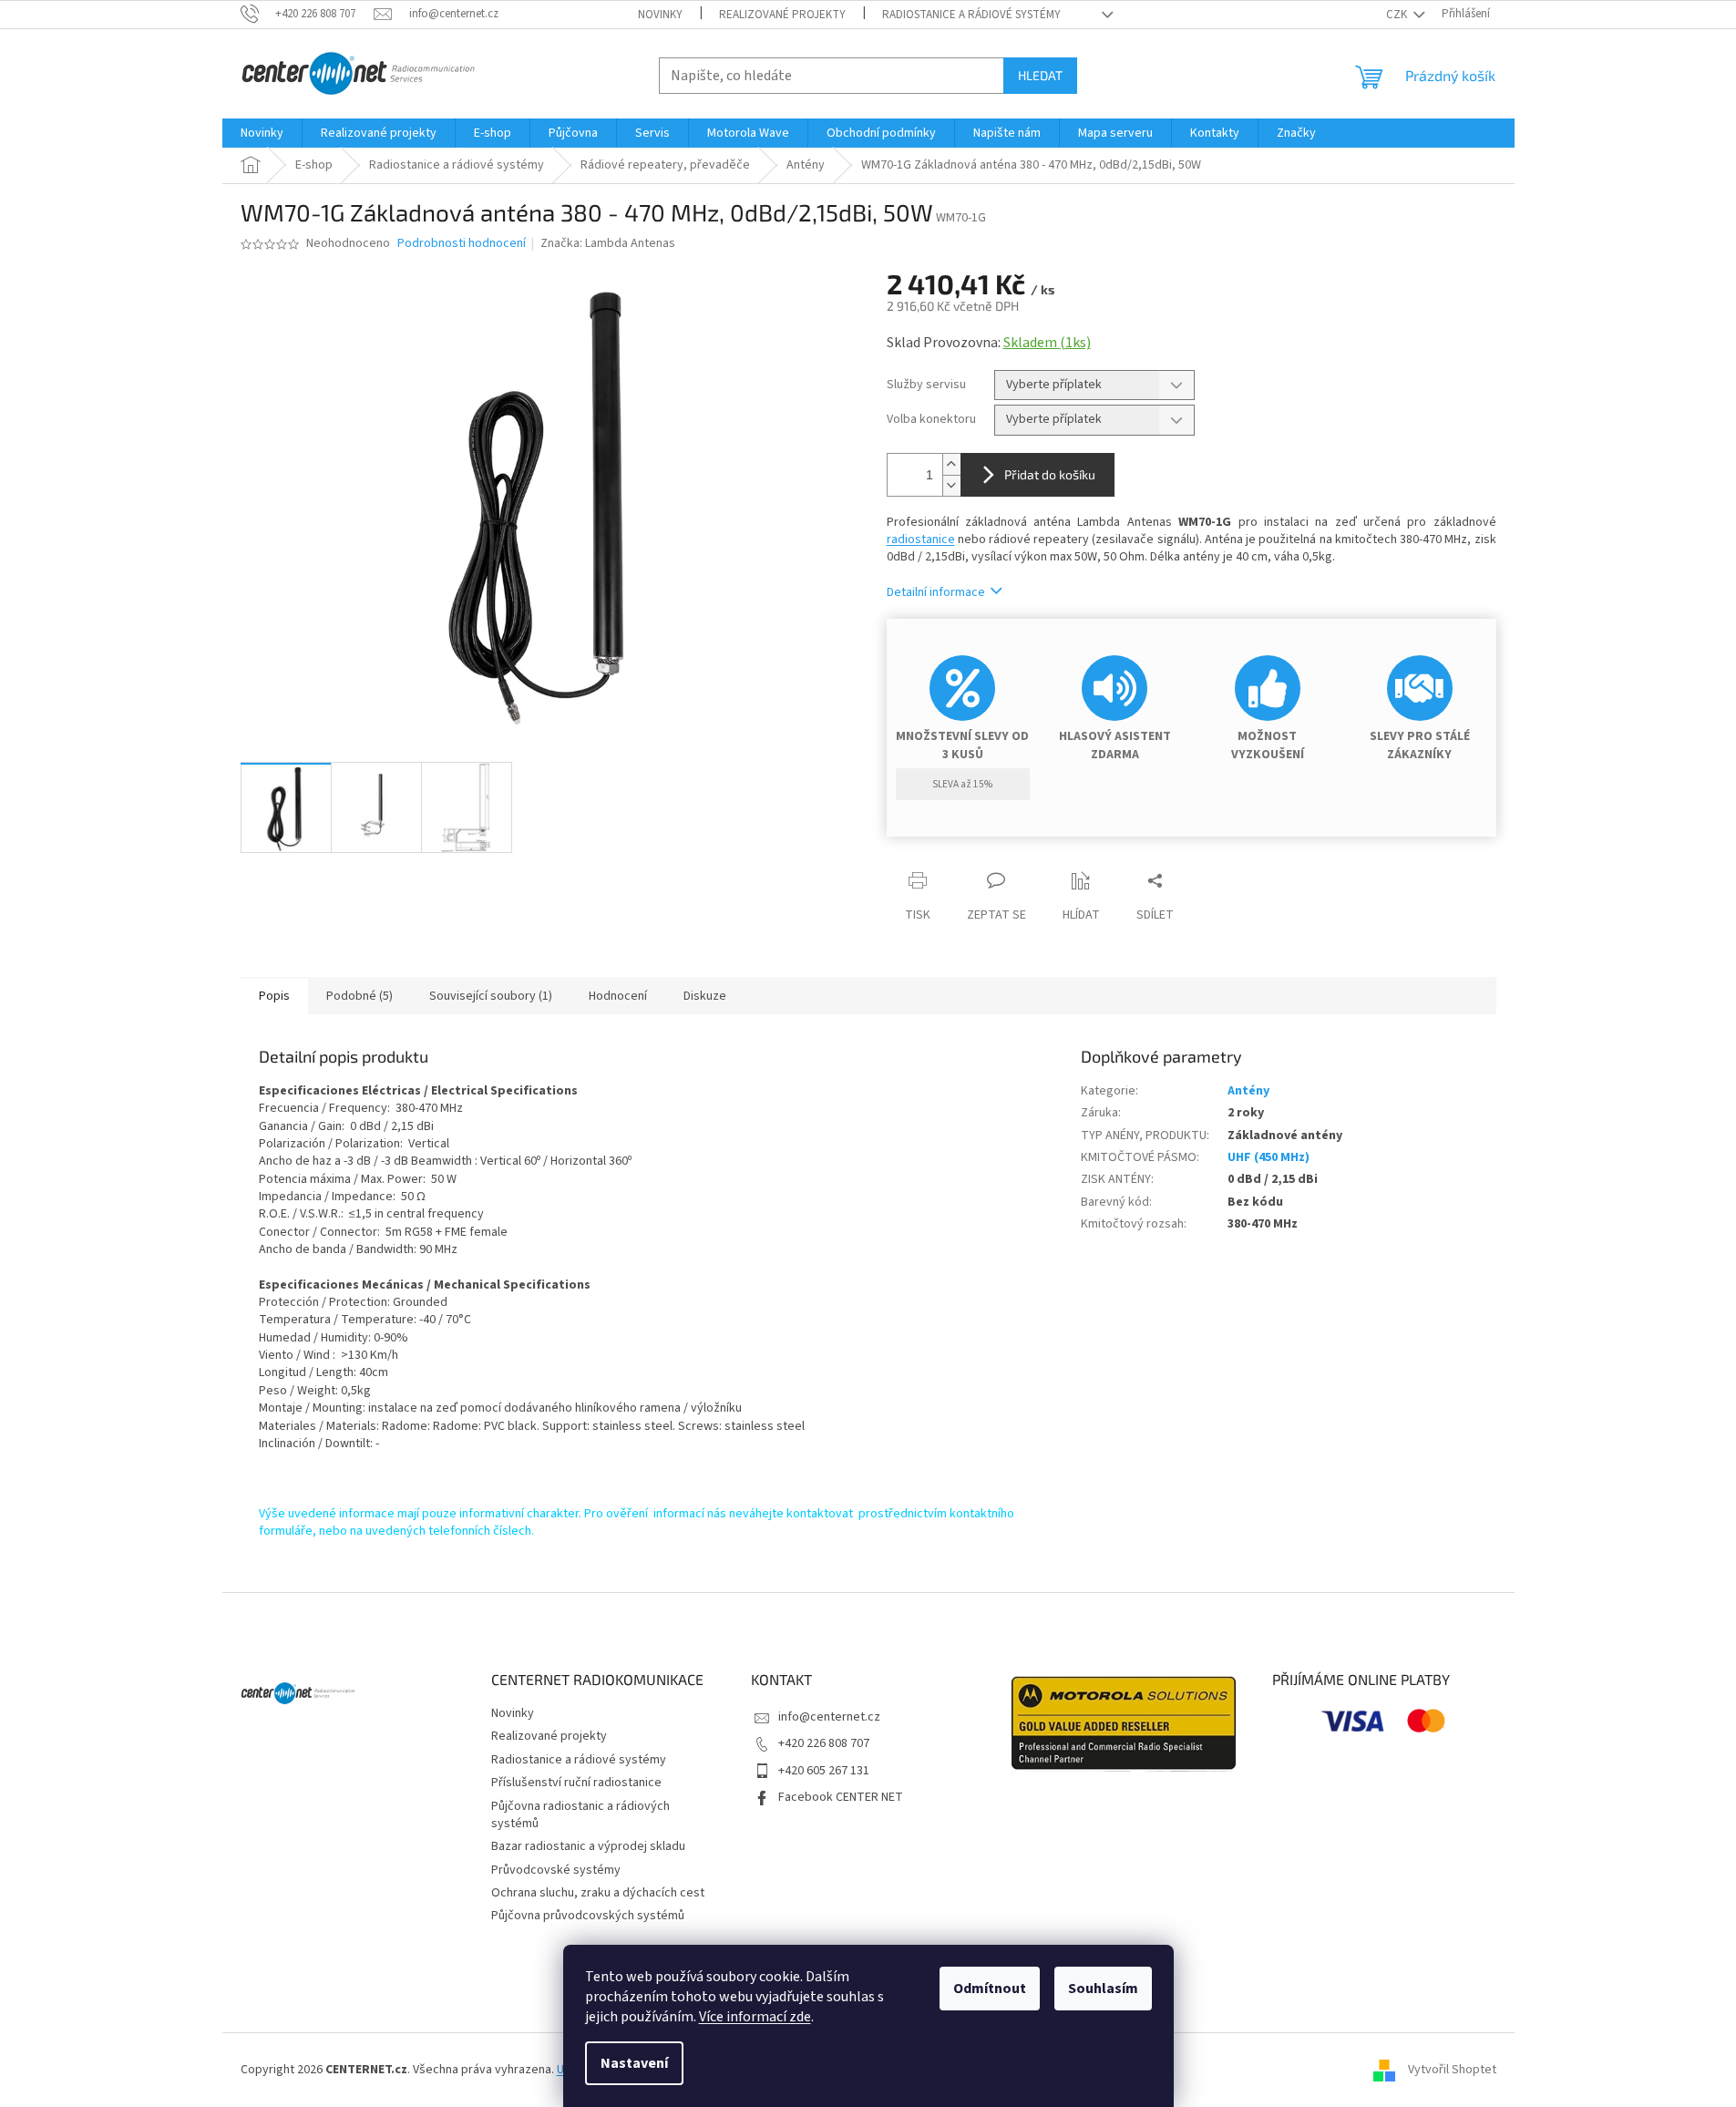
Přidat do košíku (1050, 474)
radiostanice (921, 540)
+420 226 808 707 (824, 1743)
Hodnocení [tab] (618, 996)
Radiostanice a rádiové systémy (971, 15)
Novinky (660, 15)
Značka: (608, 243)
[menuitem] (262, 133)
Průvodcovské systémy (556, 1870)
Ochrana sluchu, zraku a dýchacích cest (598, 1893)
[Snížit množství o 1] (951, 485)
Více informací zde (755, 2017)
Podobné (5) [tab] (360, 996)
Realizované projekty (782, 15)
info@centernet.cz (829, 1717)
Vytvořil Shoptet (1452, 2070)
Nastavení (634, 2063)
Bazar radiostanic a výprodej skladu (588, 1846)
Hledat (1040, 75)
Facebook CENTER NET (841, 1797)
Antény (1248, 1091)
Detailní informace (936, 592)
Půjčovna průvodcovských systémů (588, 1916)
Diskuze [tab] (705, 996)
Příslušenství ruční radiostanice (576, 1783)
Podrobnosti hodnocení (462, 244)
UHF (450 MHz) (1269, 1157)
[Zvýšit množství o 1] (951, 464)
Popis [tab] (274, 996)
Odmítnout (990, 1989)
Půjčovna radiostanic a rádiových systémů (580, 1815)
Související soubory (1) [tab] (491, 996)
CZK (1398, 15)
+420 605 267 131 (824, 1771)
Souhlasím (1103, 1989)
